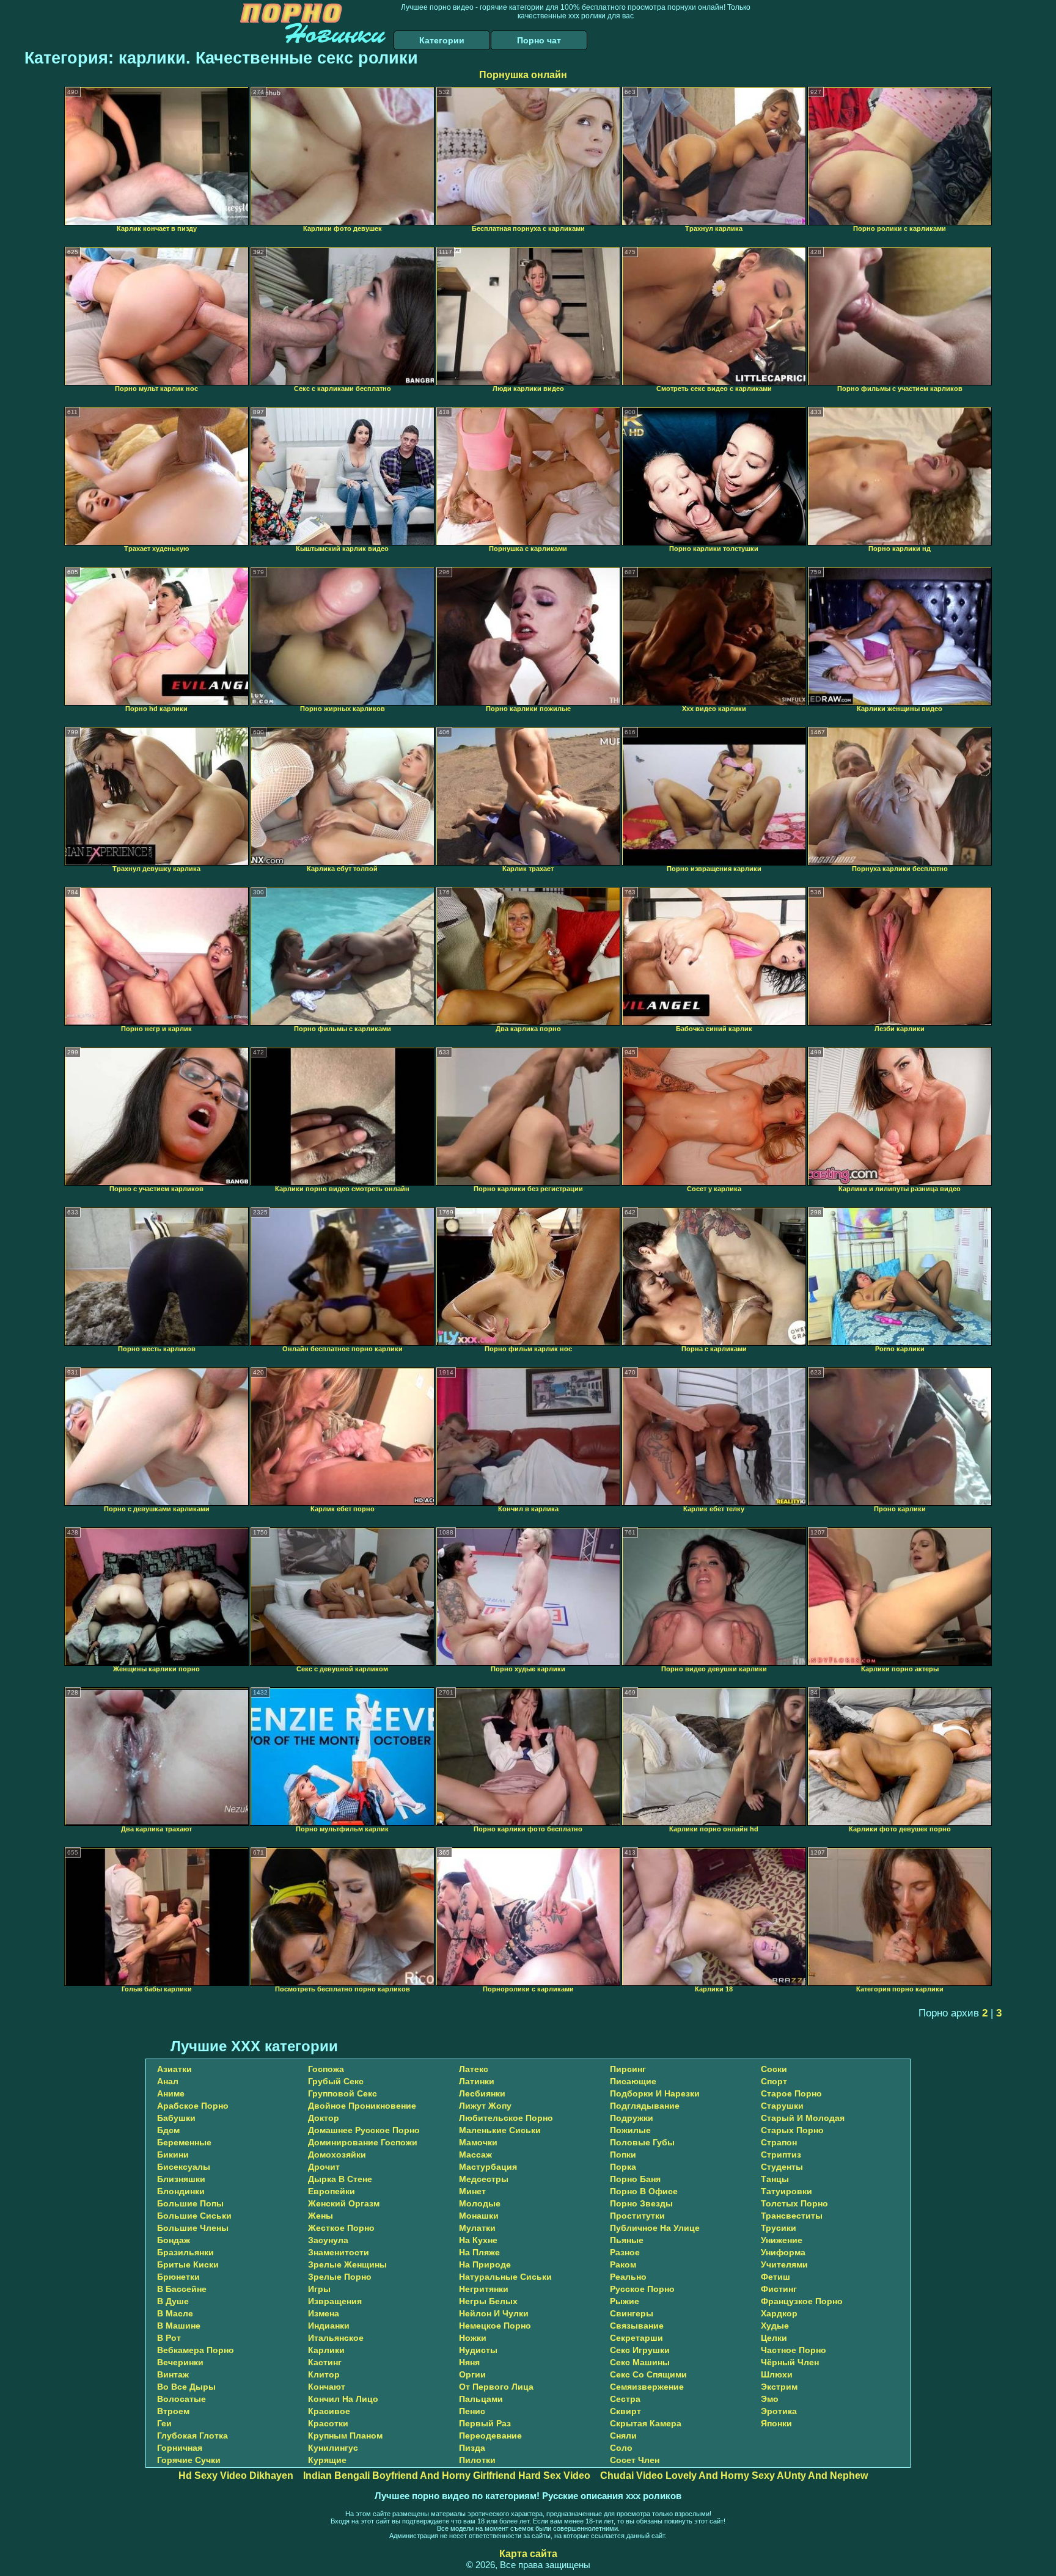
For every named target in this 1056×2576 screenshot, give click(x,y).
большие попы (190, 2203)
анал (168, 2081)
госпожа (326, 2069)
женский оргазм (344, 2203)
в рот (169, 2338)
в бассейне (182, 2289)
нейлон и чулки (494, 2313)
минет (472, 2191)
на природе (485, 2264)
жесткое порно (341, 2228)
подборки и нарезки (655, 2093)
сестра (625, 2399)
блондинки (181, 2191)
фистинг (779, 2289)
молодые (480, 2203)
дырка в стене (340, 2179)
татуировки (787, 2191)
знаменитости (339, 2252)
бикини (173, 2155)
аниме (171, 2093)
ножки (473, 2338)
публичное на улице (655, 2228)
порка (623, 2167)
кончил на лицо (343, 2399)
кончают (327, 2387)
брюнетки (178, 2277)
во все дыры (186, 2387)
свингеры (632, 2313)
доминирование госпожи (363, 2142)
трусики (779, 2228)
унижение (782, 2240)
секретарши (636, 2338)
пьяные (627, 2240)
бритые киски (188, 2264)
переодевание (490, 2436)
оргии (472, 2374)
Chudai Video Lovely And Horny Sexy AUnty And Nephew (734, 2476)
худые (775, 2326)
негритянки (484, 2289)
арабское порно (193, 2106)
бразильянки (185, 2252)
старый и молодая (803, 2118)
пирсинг (628, 2069)
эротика (779, 2411)
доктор (324, 2118)
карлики (326, 2350)
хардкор (779, 2313)
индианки (329, 2326)
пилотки (477, 2460)
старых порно (792, 2130)
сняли (623, 2436)
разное (625, 2252)
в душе (173, 2301)
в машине (179, 2326)
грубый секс (336, 2081)
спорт (774, 2081)
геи (164, 2423)
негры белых (488, 2301)
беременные (184, 2142)
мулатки (477, 2228)
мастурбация (488, 2167)
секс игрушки (640, 2350)
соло (621, 2448)
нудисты (478, 2350)
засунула (328, 2240)
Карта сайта (528, 2554)
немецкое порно (495, 2326)
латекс (474, 2069)
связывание (637, 2326)
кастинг (325, 2362)
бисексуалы (184, 2167)
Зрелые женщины (347, 2264)
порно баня (635, 2179)
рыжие (625, 2301)
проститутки (637, 2216)
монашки (479, 2216)
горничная (180, 2448)
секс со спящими (648, 2374)
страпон (779, 2142)
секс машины (640, 2362)
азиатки (174, 2069)
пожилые (630, 2130)
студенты (782, 2167)
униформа (783, 2252)
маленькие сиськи (500, 2130)
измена (324, 2313)
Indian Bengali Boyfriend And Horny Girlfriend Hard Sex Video (447, 2476)
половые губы (642, 2142)
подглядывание (645, 2106)
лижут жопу (485, 2106)
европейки (332, 2191)
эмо (770, 2399)
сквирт (625, 2411)
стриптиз (781, 2155)
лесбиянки (482, 2093)
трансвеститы (792, 2216)
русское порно (642, 2289)
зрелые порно (340, 2277)
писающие (633, 2081)
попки (623, 2155)
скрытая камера (646, 2423)
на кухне (478, 2240)
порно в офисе (644, 2191)
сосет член (635, 2460)
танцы (775, 2179)
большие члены (193, 2228)
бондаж (174, 2240)
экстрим (779, 2387)
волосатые (182, 2399)
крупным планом (345, 2436)
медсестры (484, 2179)
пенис (472, 2411)
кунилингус (333, 2448)
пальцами (481, 2399)
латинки (477, 2081)
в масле (175, 2313)
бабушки (176, 2118)
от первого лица (496, 2387)
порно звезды (641, 2203)
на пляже (479, 2252)
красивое (329, 2411)
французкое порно (802, 2301)
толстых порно (794, 2203)
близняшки (181, 2179)
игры (319, 2289)
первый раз (485, 2423)
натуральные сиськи (505, 2277)
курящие (327, 2460)
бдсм (168, 2130)
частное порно (794, 2350)
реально (628, 2277)
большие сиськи (194, 2216)
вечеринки (180, 2362)
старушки (782, 2106)
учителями (784, 2264)
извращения (335, 2301)
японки (776, 2423)
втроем (173, 2411)
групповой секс (343, 2093)
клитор (324, 2374)
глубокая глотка (193, 2436)
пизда (472, 2448)
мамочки (478, 2142)
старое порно (791, 2093)
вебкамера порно (196, 2350)
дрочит (324, 2167)
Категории (442, 40)
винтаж (173, 2374)
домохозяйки (337, 2155)
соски (774, 2069)
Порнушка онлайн (523, 75)
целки (774, 2338)
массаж (475, 2155)
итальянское (336, 2338)
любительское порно (506, 2118)
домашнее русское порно (364, 2130)
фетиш (776, 2277)
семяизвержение (647, 2387)
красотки (328, 2423)
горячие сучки (189, 2460)
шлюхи (777, 2374)
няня (469, 2362)
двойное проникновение (362, 2106)
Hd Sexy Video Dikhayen (236, 2476)
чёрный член (790, 2362)
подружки (632, 2118)
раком (623, 2264)
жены (321, 2216)
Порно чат (539, 40)
